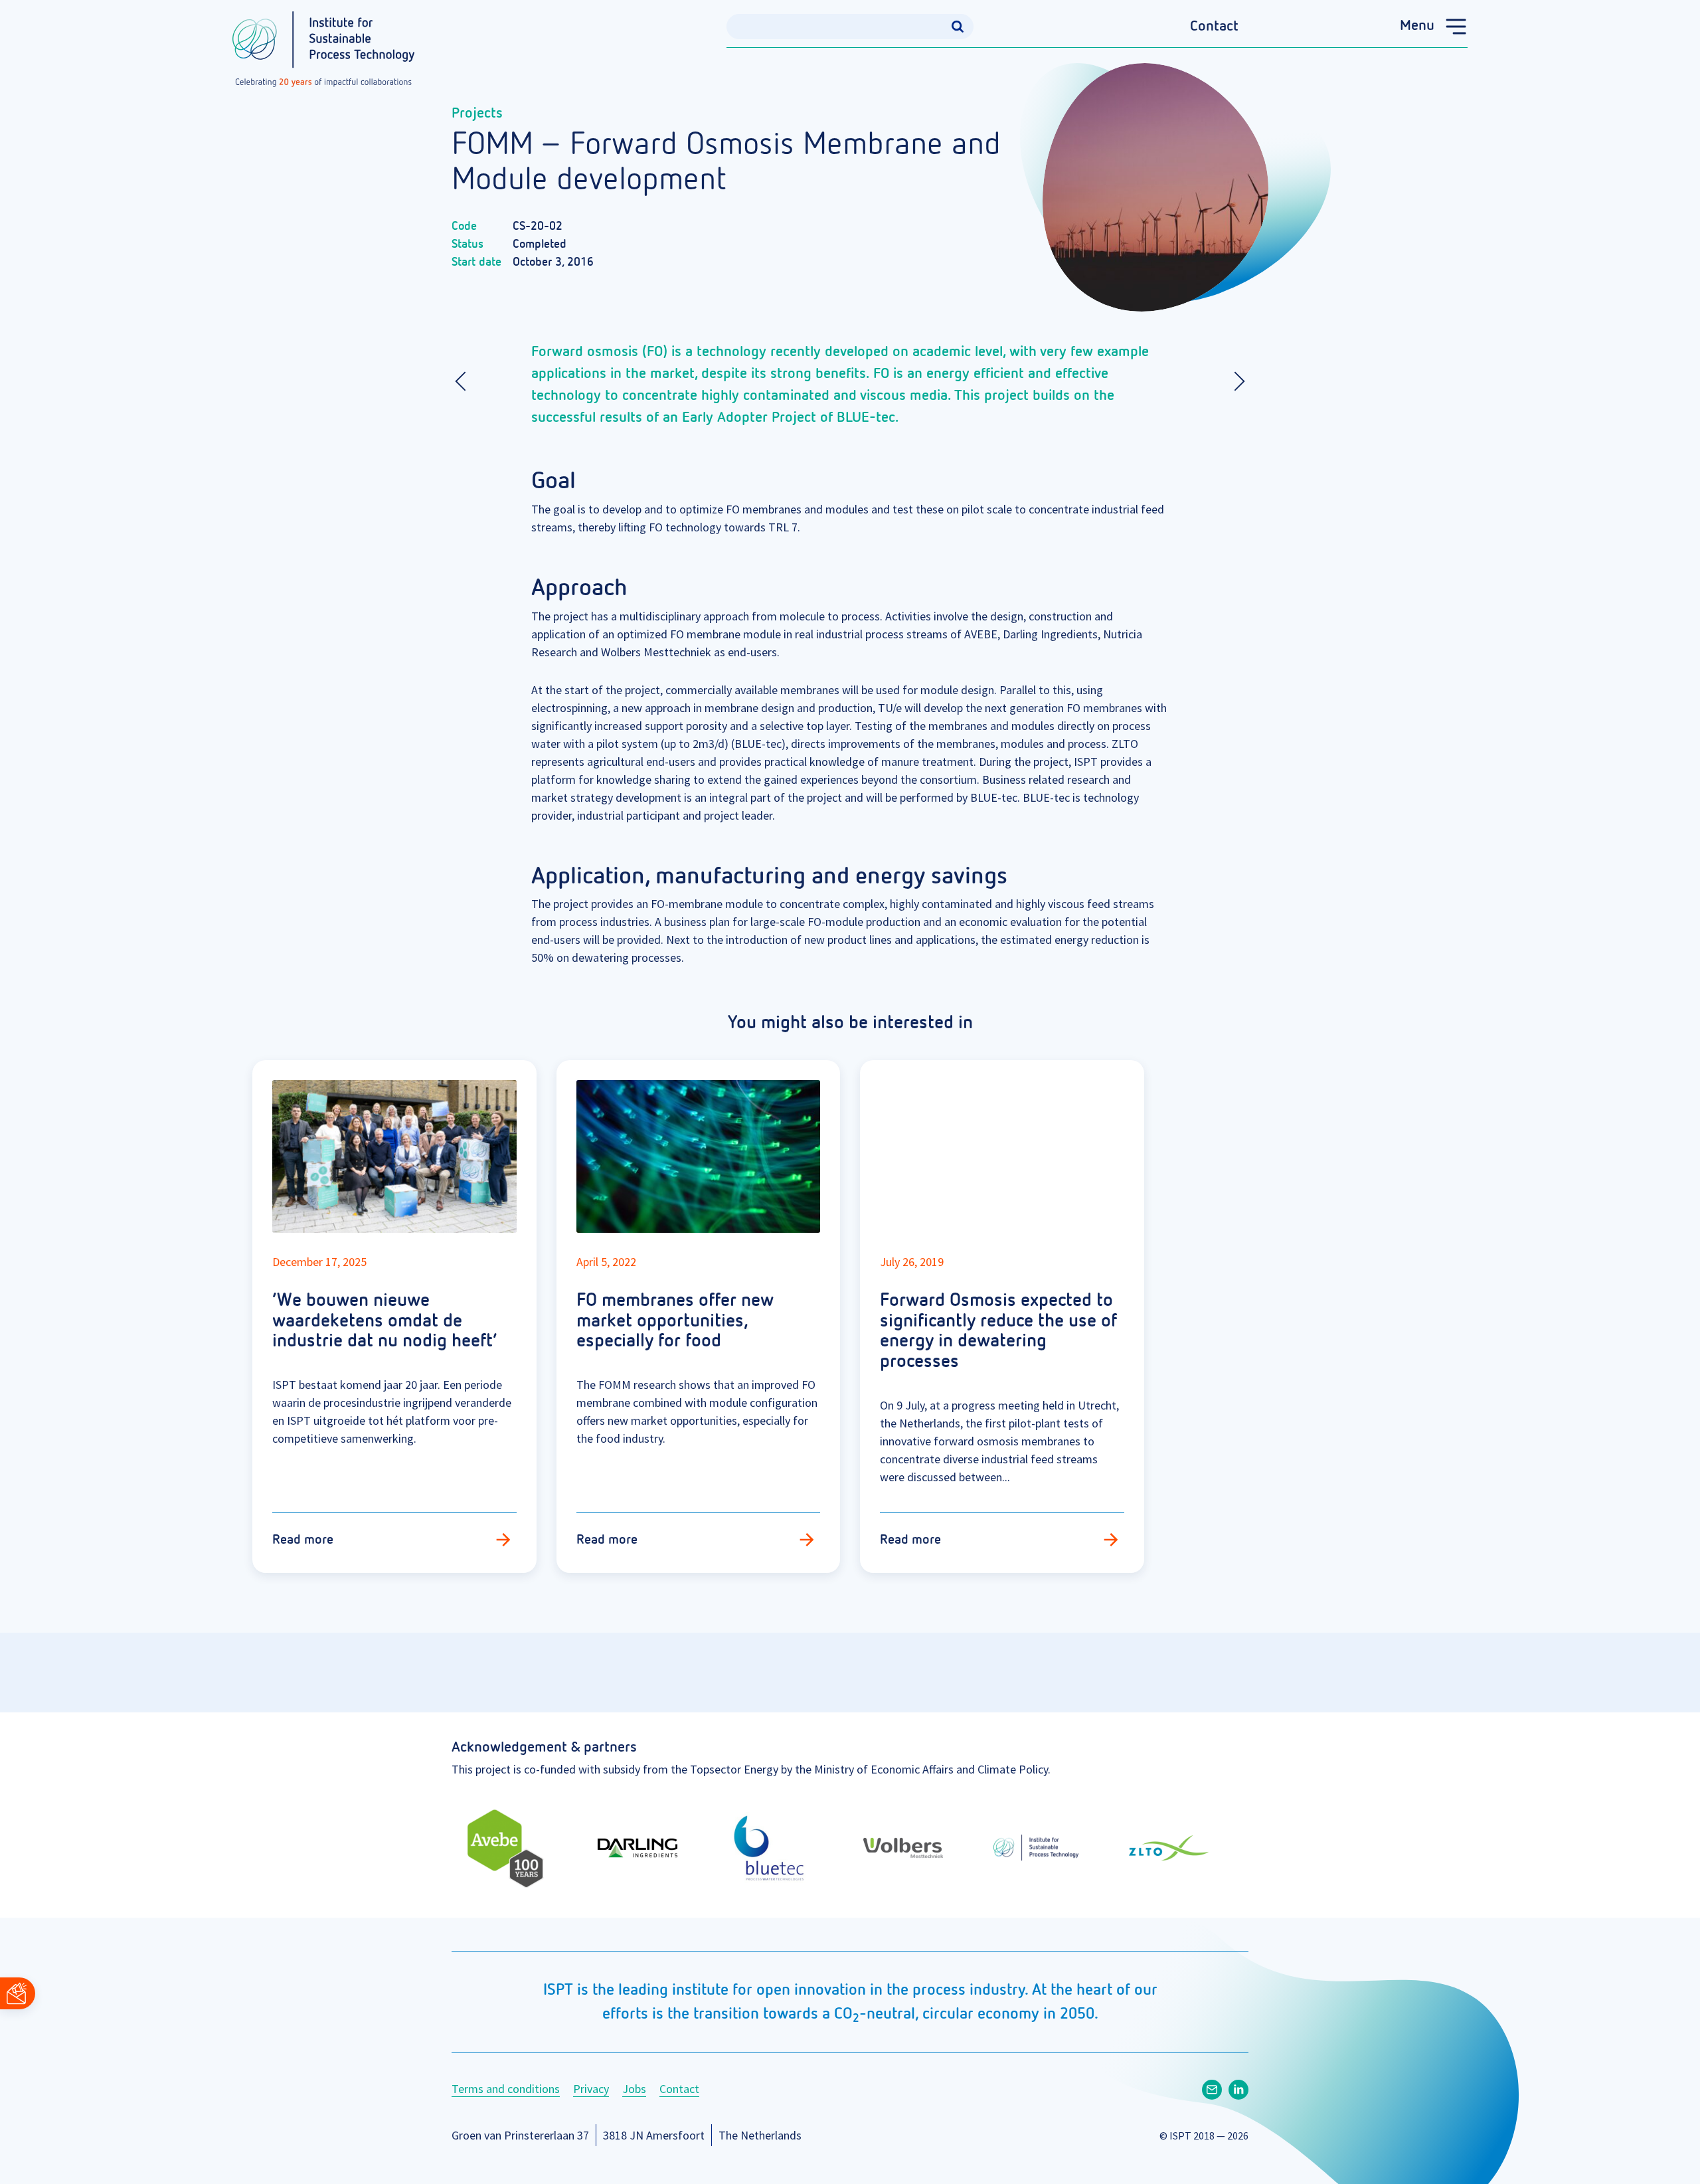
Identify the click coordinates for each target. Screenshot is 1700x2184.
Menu (1417, 26)
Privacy (591, 2089)
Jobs (634, 2089)
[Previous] (465, 381)
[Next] (1235, 381)
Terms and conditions (506, 2089)
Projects (477, 114)
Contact (1214, 27)
